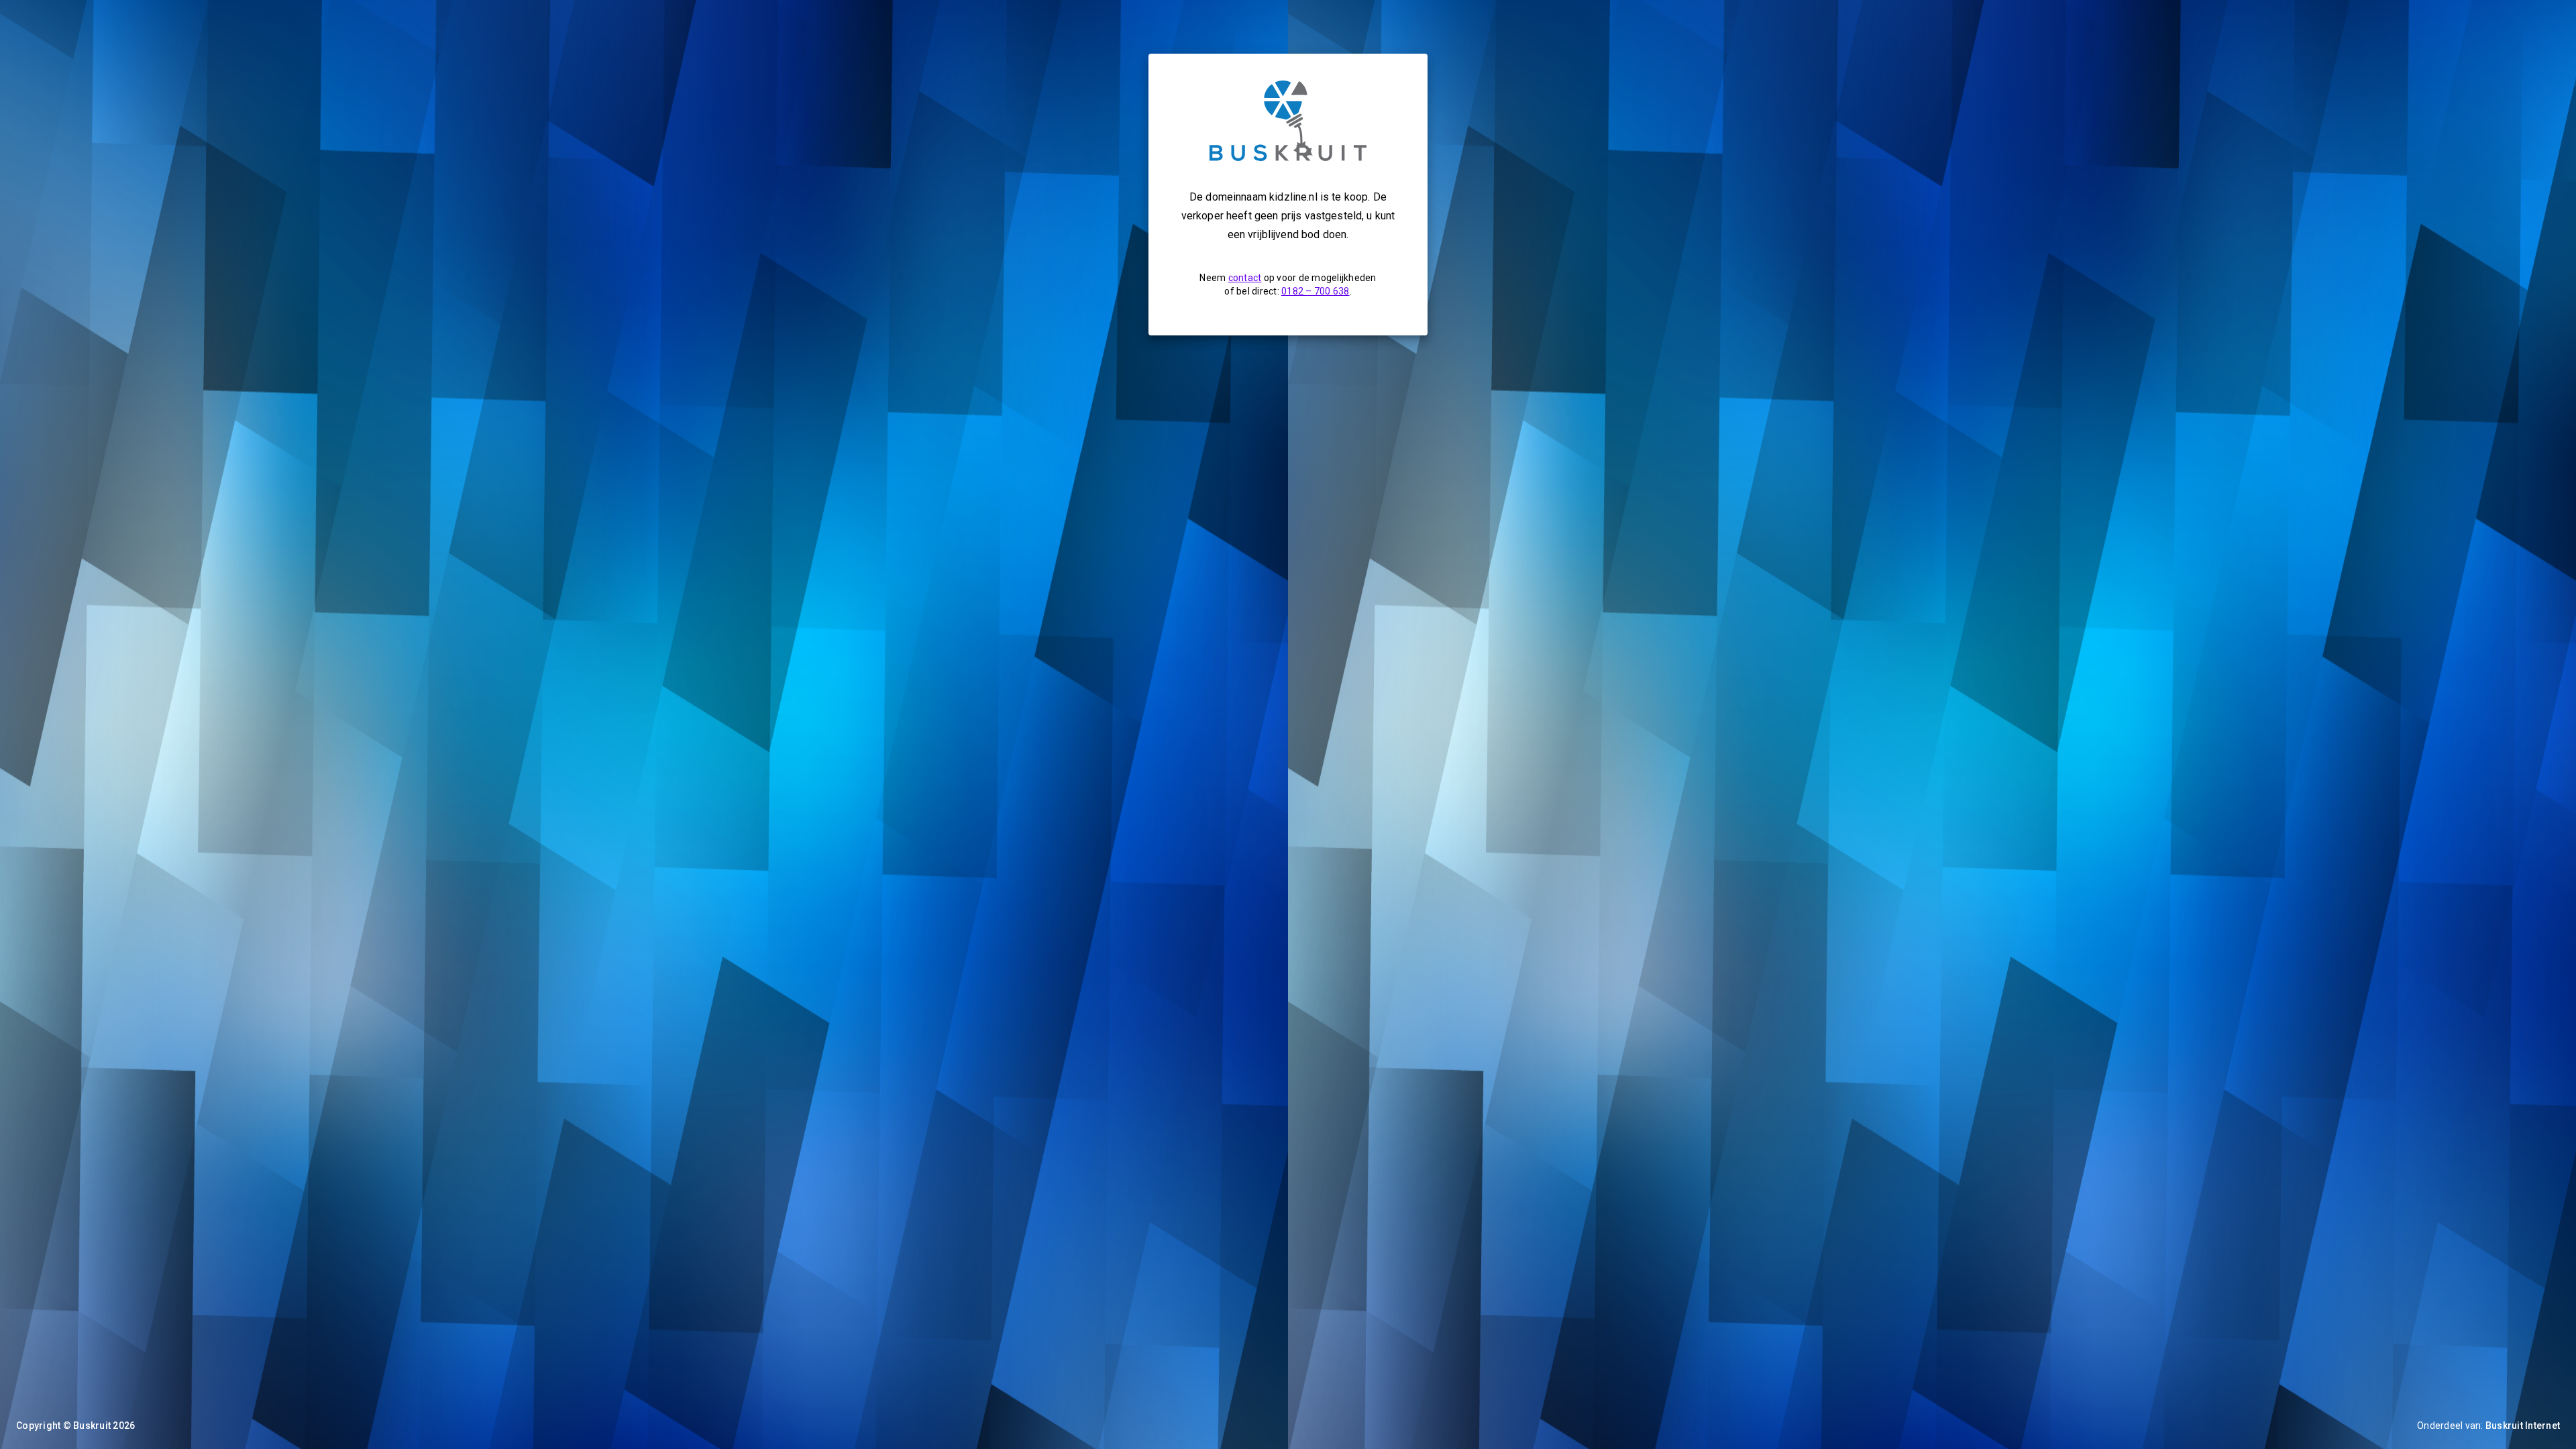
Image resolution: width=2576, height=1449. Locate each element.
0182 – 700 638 (1316, 291)
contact (1245, 278)
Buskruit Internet (2523, 1426)
